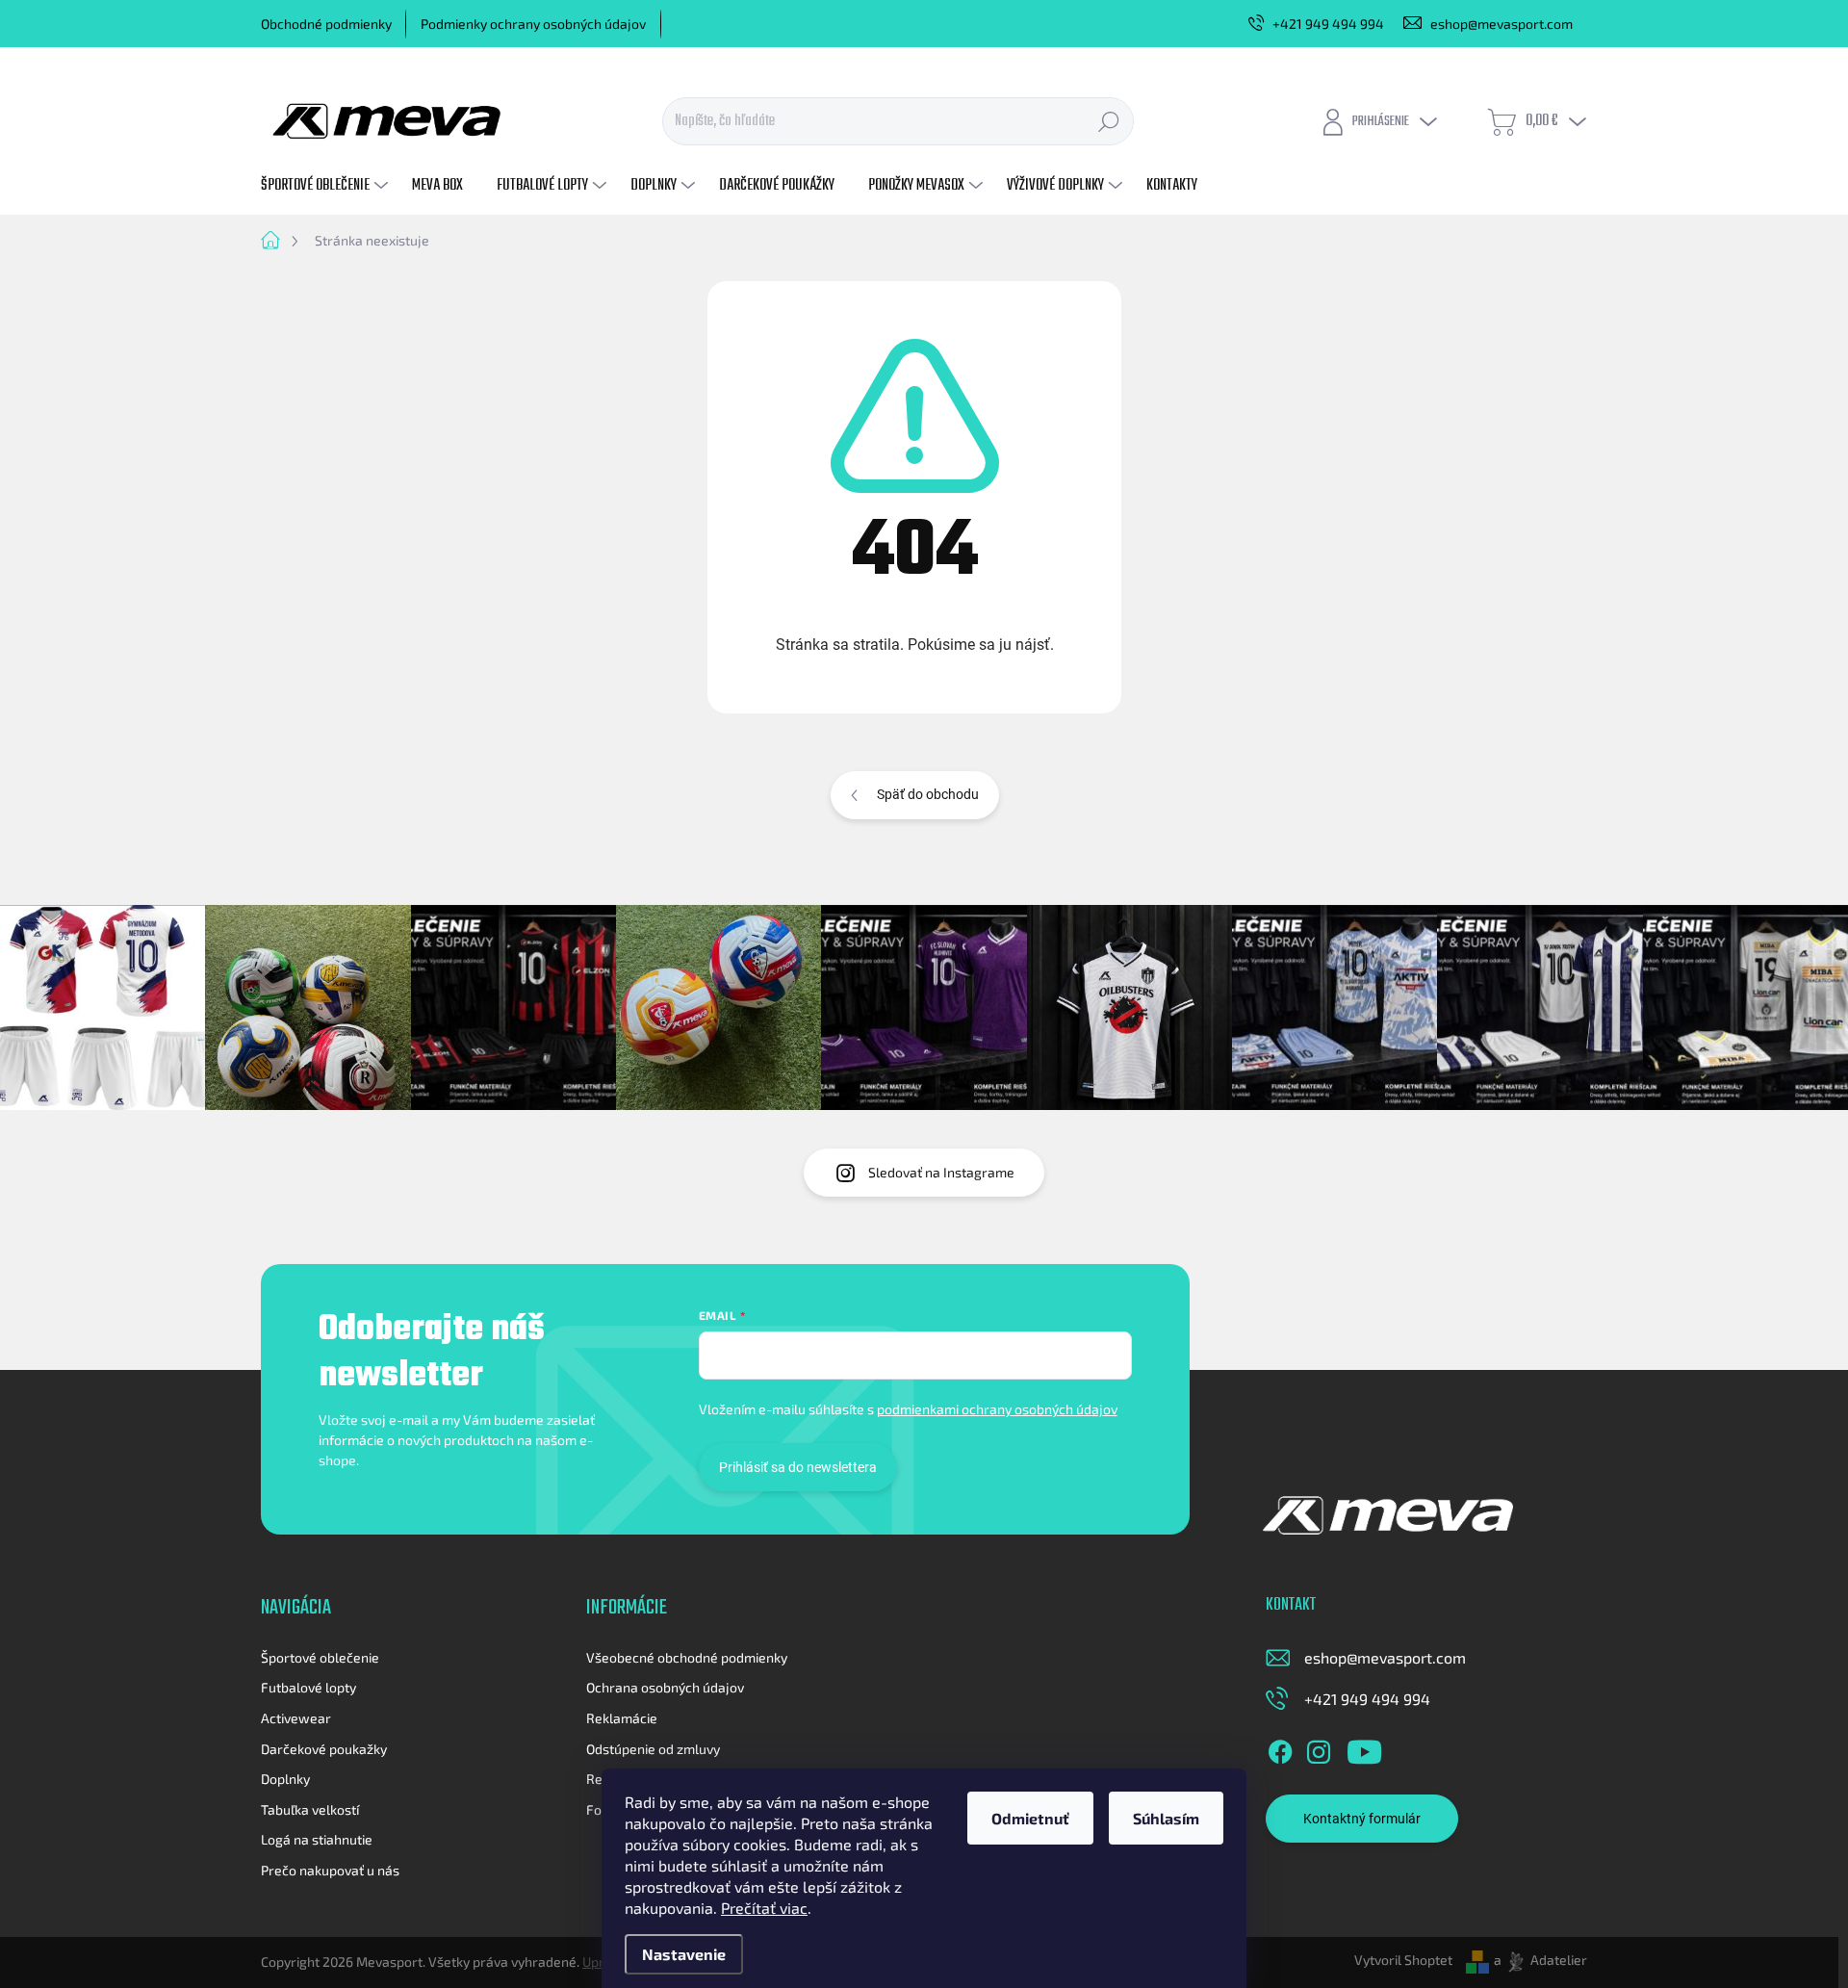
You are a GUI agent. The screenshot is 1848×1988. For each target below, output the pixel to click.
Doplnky (285, 1779)
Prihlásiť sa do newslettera (798, 1467)
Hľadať (1109, 121)
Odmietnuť (1030, 1818)
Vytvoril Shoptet (1403, 1960)
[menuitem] (327, 186)
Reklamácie (622, 1718)
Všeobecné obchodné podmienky (687, 1657)
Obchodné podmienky (326, 24)
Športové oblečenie (320, 1657)
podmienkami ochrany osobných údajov (997, 1409)
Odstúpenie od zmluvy (653, 1749)
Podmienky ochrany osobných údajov (533, 24)
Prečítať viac (764, 1908)
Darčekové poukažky (324, 1749)
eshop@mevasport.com (1385, 1657)
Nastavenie (684, 1954)
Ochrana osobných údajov (665, 1687)
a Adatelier (1540, 1960)
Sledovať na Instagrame (941, 1172)
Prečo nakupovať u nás (330, 1870)
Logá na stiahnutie (317, 1839)
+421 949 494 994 (1367, 1699)
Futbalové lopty (308, 1687)
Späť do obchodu (928, 794)
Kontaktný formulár (1362, 1819)
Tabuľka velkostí (310, 1809)
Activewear (296, 1718)
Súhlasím (1166, 1818)
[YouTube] (1364, 1748)
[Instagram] (1319, 1748)
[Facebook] (1280, 1748)
